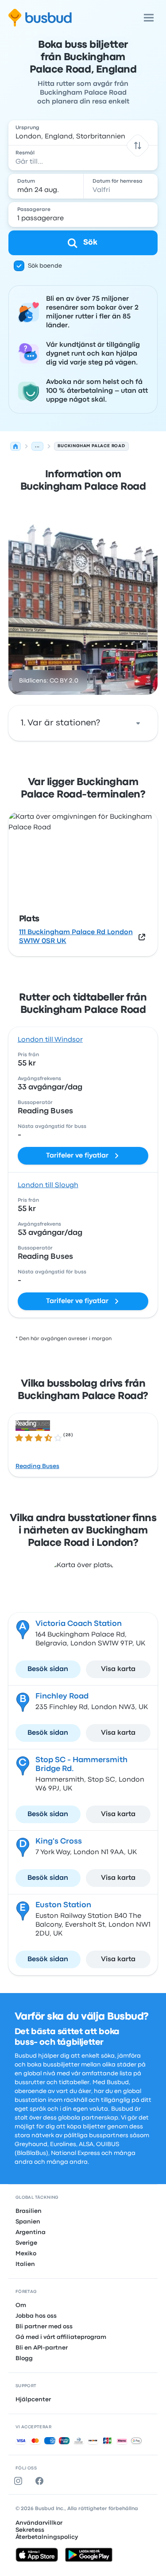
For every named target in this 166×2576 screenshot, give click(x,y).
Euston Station (63, 1905)
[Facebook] (41, 2481)
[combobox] (83, 133)
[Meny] (149, 18)
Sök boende (45, 266)
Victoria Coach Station (79, 1624)
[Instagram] (20, 2481)
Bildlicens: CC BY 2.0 (49, 681)
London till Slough (48, 1185)
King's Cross (59, 1842)
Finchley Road (62, 1696)
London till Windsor (50, 1040)
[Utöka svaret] (138, 723)
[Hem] (15, 446)
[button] (138, 145)
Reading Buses (37, 1466)
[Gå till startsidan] (40, 18)
